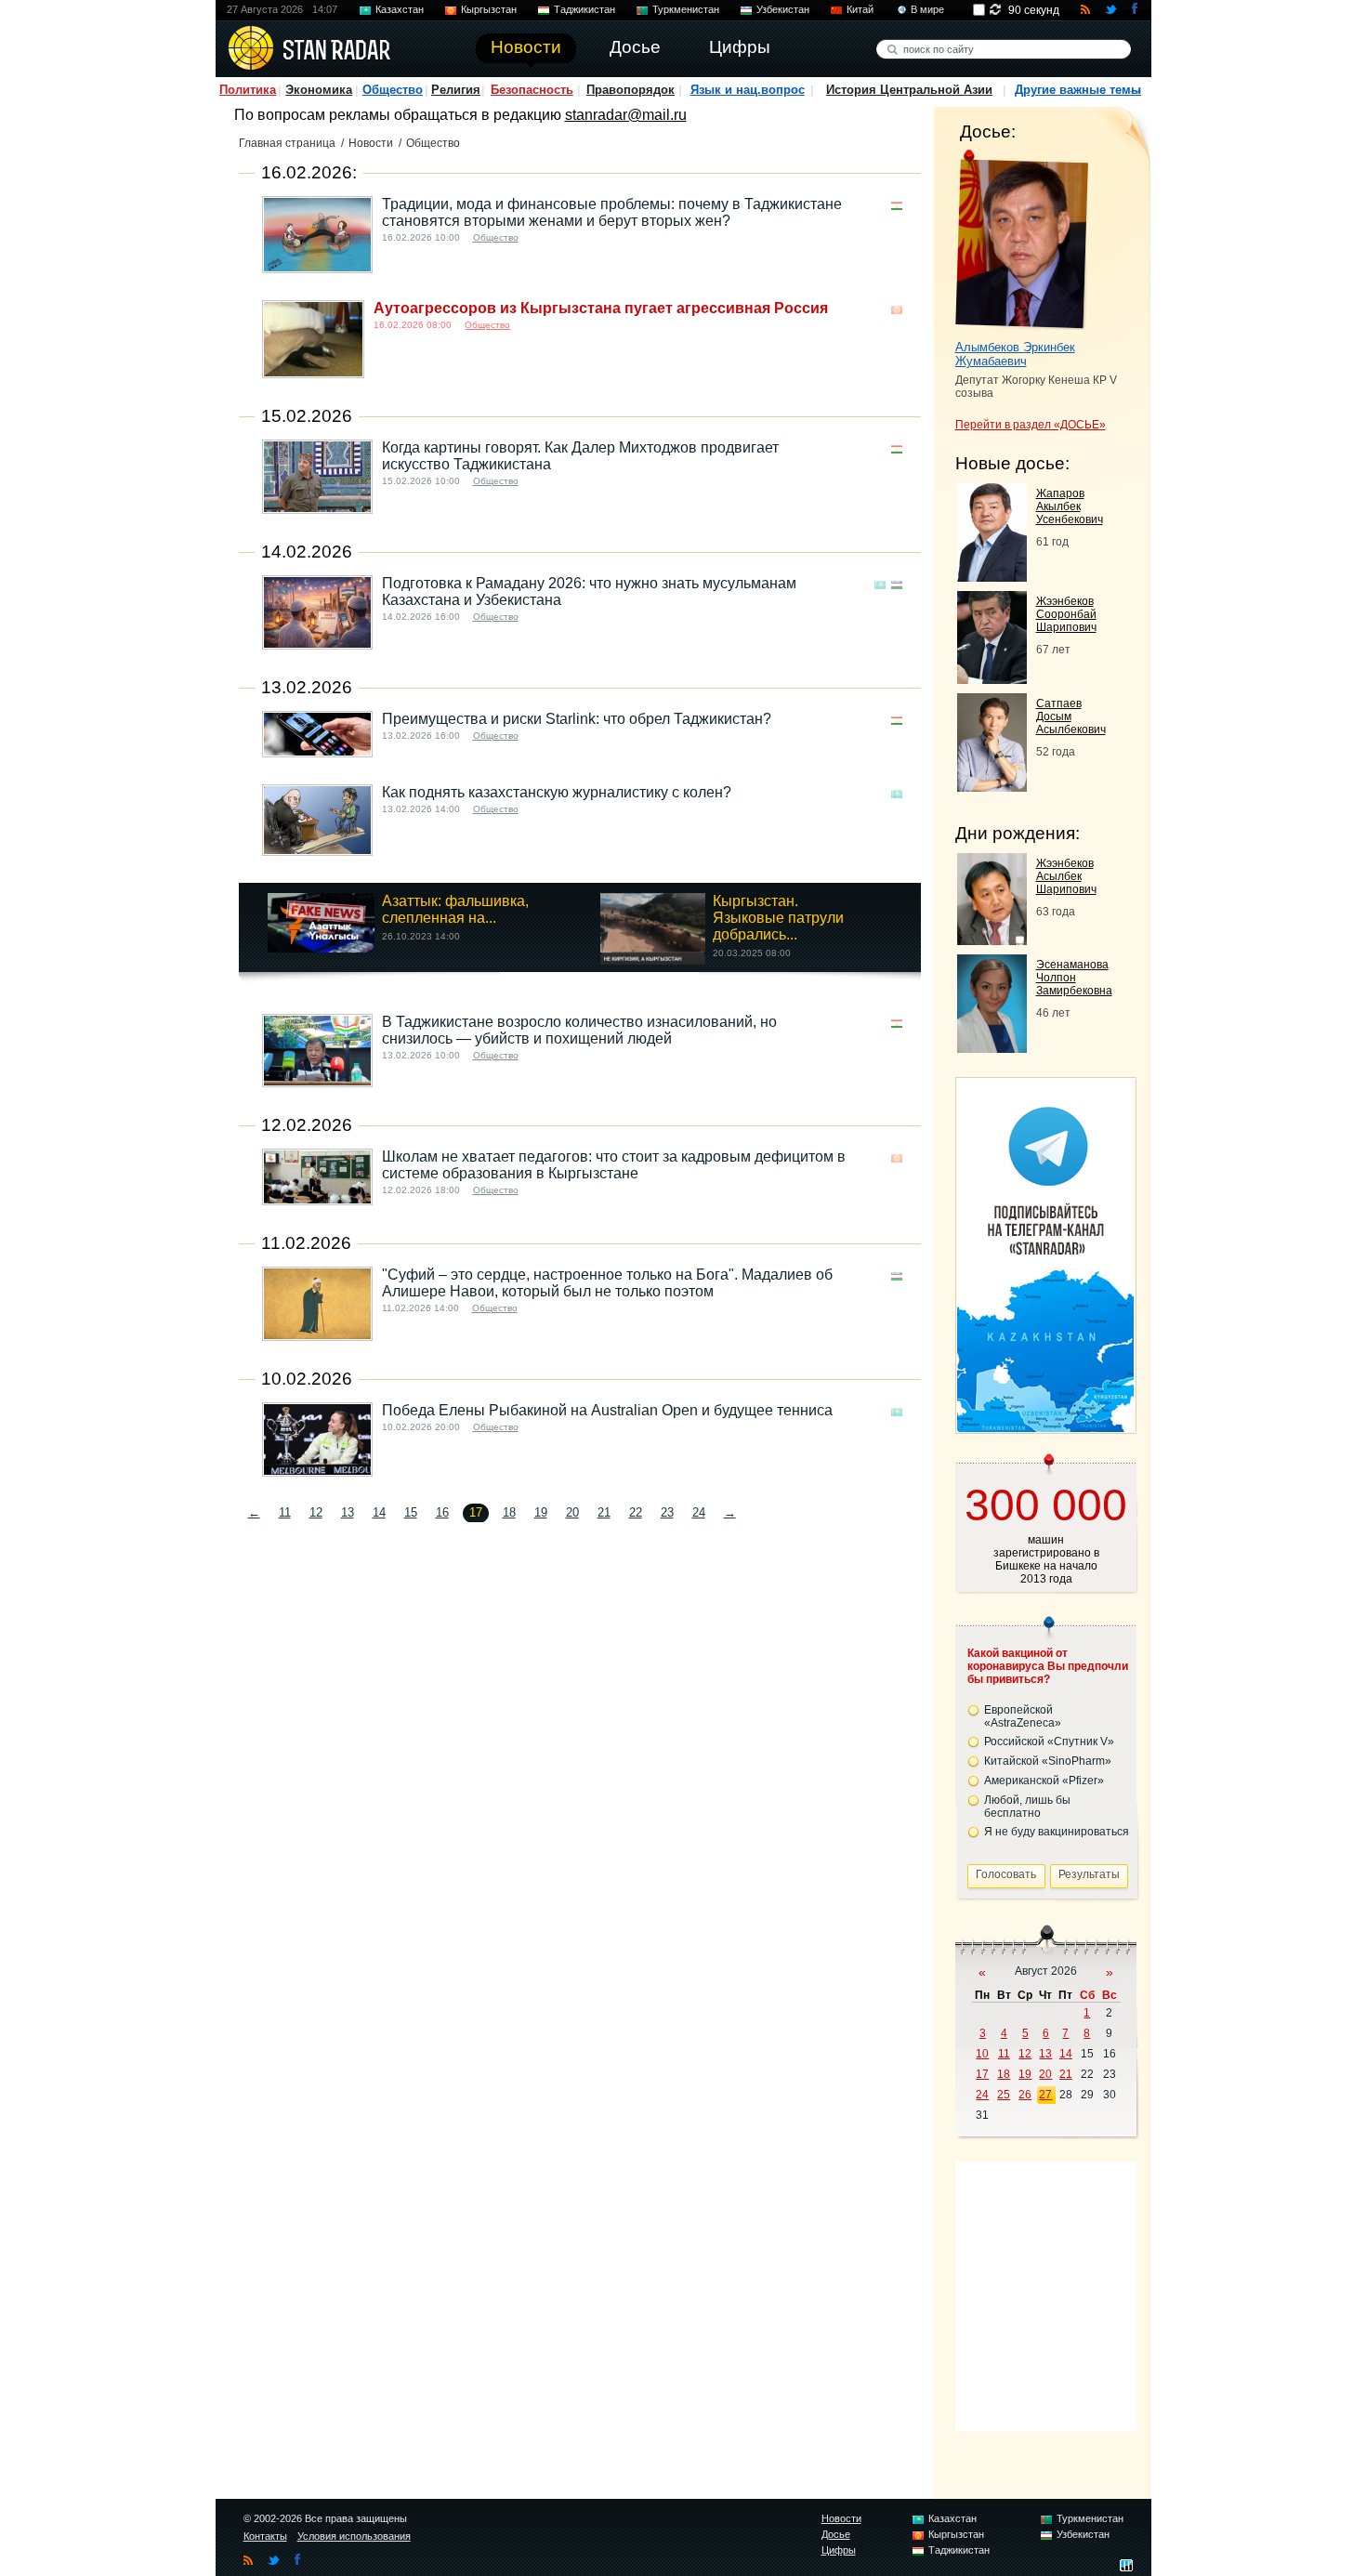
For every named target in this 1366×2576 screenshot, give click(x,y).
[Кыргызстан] (897, 310)
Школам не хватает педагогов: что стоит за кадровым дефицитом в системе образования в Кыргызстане (614, 1165)
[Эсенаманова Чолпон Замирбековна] (992, 1048)
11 (285, 1512)
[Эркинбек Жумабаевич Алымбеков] (1022, 240)
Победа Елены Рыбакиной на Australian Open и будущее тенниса (607, 1410)
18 (509, 1512)
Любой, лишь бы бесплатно (1027, 1807)
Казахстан (400, 9)
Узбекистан (783, 9)
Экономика (319, 90)
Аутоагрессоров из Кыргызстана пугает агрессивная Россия (601, 308)
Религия (456, 90)
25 (1004, 2095)
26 (1025, 2095)
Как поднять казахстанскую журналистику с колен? (557, 792)
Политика (248, 90)
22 (636, 1512)
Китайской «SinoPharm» (1048, 1761)
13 (348, 1512)
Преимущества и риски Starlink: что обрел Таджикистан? (577, 719)
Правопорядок (630, 90)
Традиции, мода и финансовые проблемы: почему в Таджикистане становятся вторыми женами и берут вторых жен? (612, 212)
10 (982, 2054)
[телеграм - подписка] (1045, 1427)
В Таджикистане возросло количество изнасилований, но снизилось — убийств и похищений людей (579, 1030)
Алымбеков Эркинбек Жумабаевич (1015, 354)
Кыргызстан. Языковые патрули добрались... (778, 918)
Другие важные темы (1078, 90)
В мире (927, 9)
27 (1045, 2095)
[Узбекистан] (897, 585)
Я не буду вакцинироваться (1057, 1832)
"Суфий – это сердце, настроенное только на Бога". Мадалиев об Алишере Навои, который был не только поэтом (607, 1283)
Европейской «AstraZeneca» (1023, 1716)
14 (379, 1512)
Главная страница (287, 143)
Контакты (265, 2536)
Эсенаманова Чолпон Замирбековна (1074, 978)
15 (411, 1512)
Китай (860, 9)
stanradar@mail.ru (626, 115)
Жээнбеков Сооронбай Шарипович (1066, 614)
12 (316, 1512)
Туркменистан (686, 9)
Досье (836, 2534)
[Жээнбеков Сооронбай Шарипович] (992, 679)
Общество (393, 90)
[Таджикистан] (897, 206)
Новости (371, 143)
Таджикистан (584, 9)
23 (667, 1512)
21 (604, 1512)
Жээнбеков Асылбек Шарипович (1066, 876)
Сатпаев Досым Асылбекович (1071, 716)
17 (982, 2074)
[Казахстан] (880, 585)
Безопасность (532, 90)
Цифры (839, 2550)
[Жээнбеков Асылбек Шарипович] (992, 940)
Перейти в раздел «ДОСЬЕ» (1031, 425)
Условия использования (354, 2536)
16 (442, 1512)
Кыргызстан (489, 9)
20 (572, 1512)
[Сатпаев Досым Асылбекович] (992, 787)
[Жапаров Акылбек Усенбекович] (992, 577)
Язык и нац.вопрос (748, 90)
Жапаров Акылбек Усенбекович (1070, 506)
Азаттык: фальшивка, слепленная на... (455, 909)
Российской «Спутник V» (1049, 1741)
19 (541, 1512)
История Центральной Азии (909, 90)
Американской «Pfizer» (1044, 1781)
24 (699, 1512)
